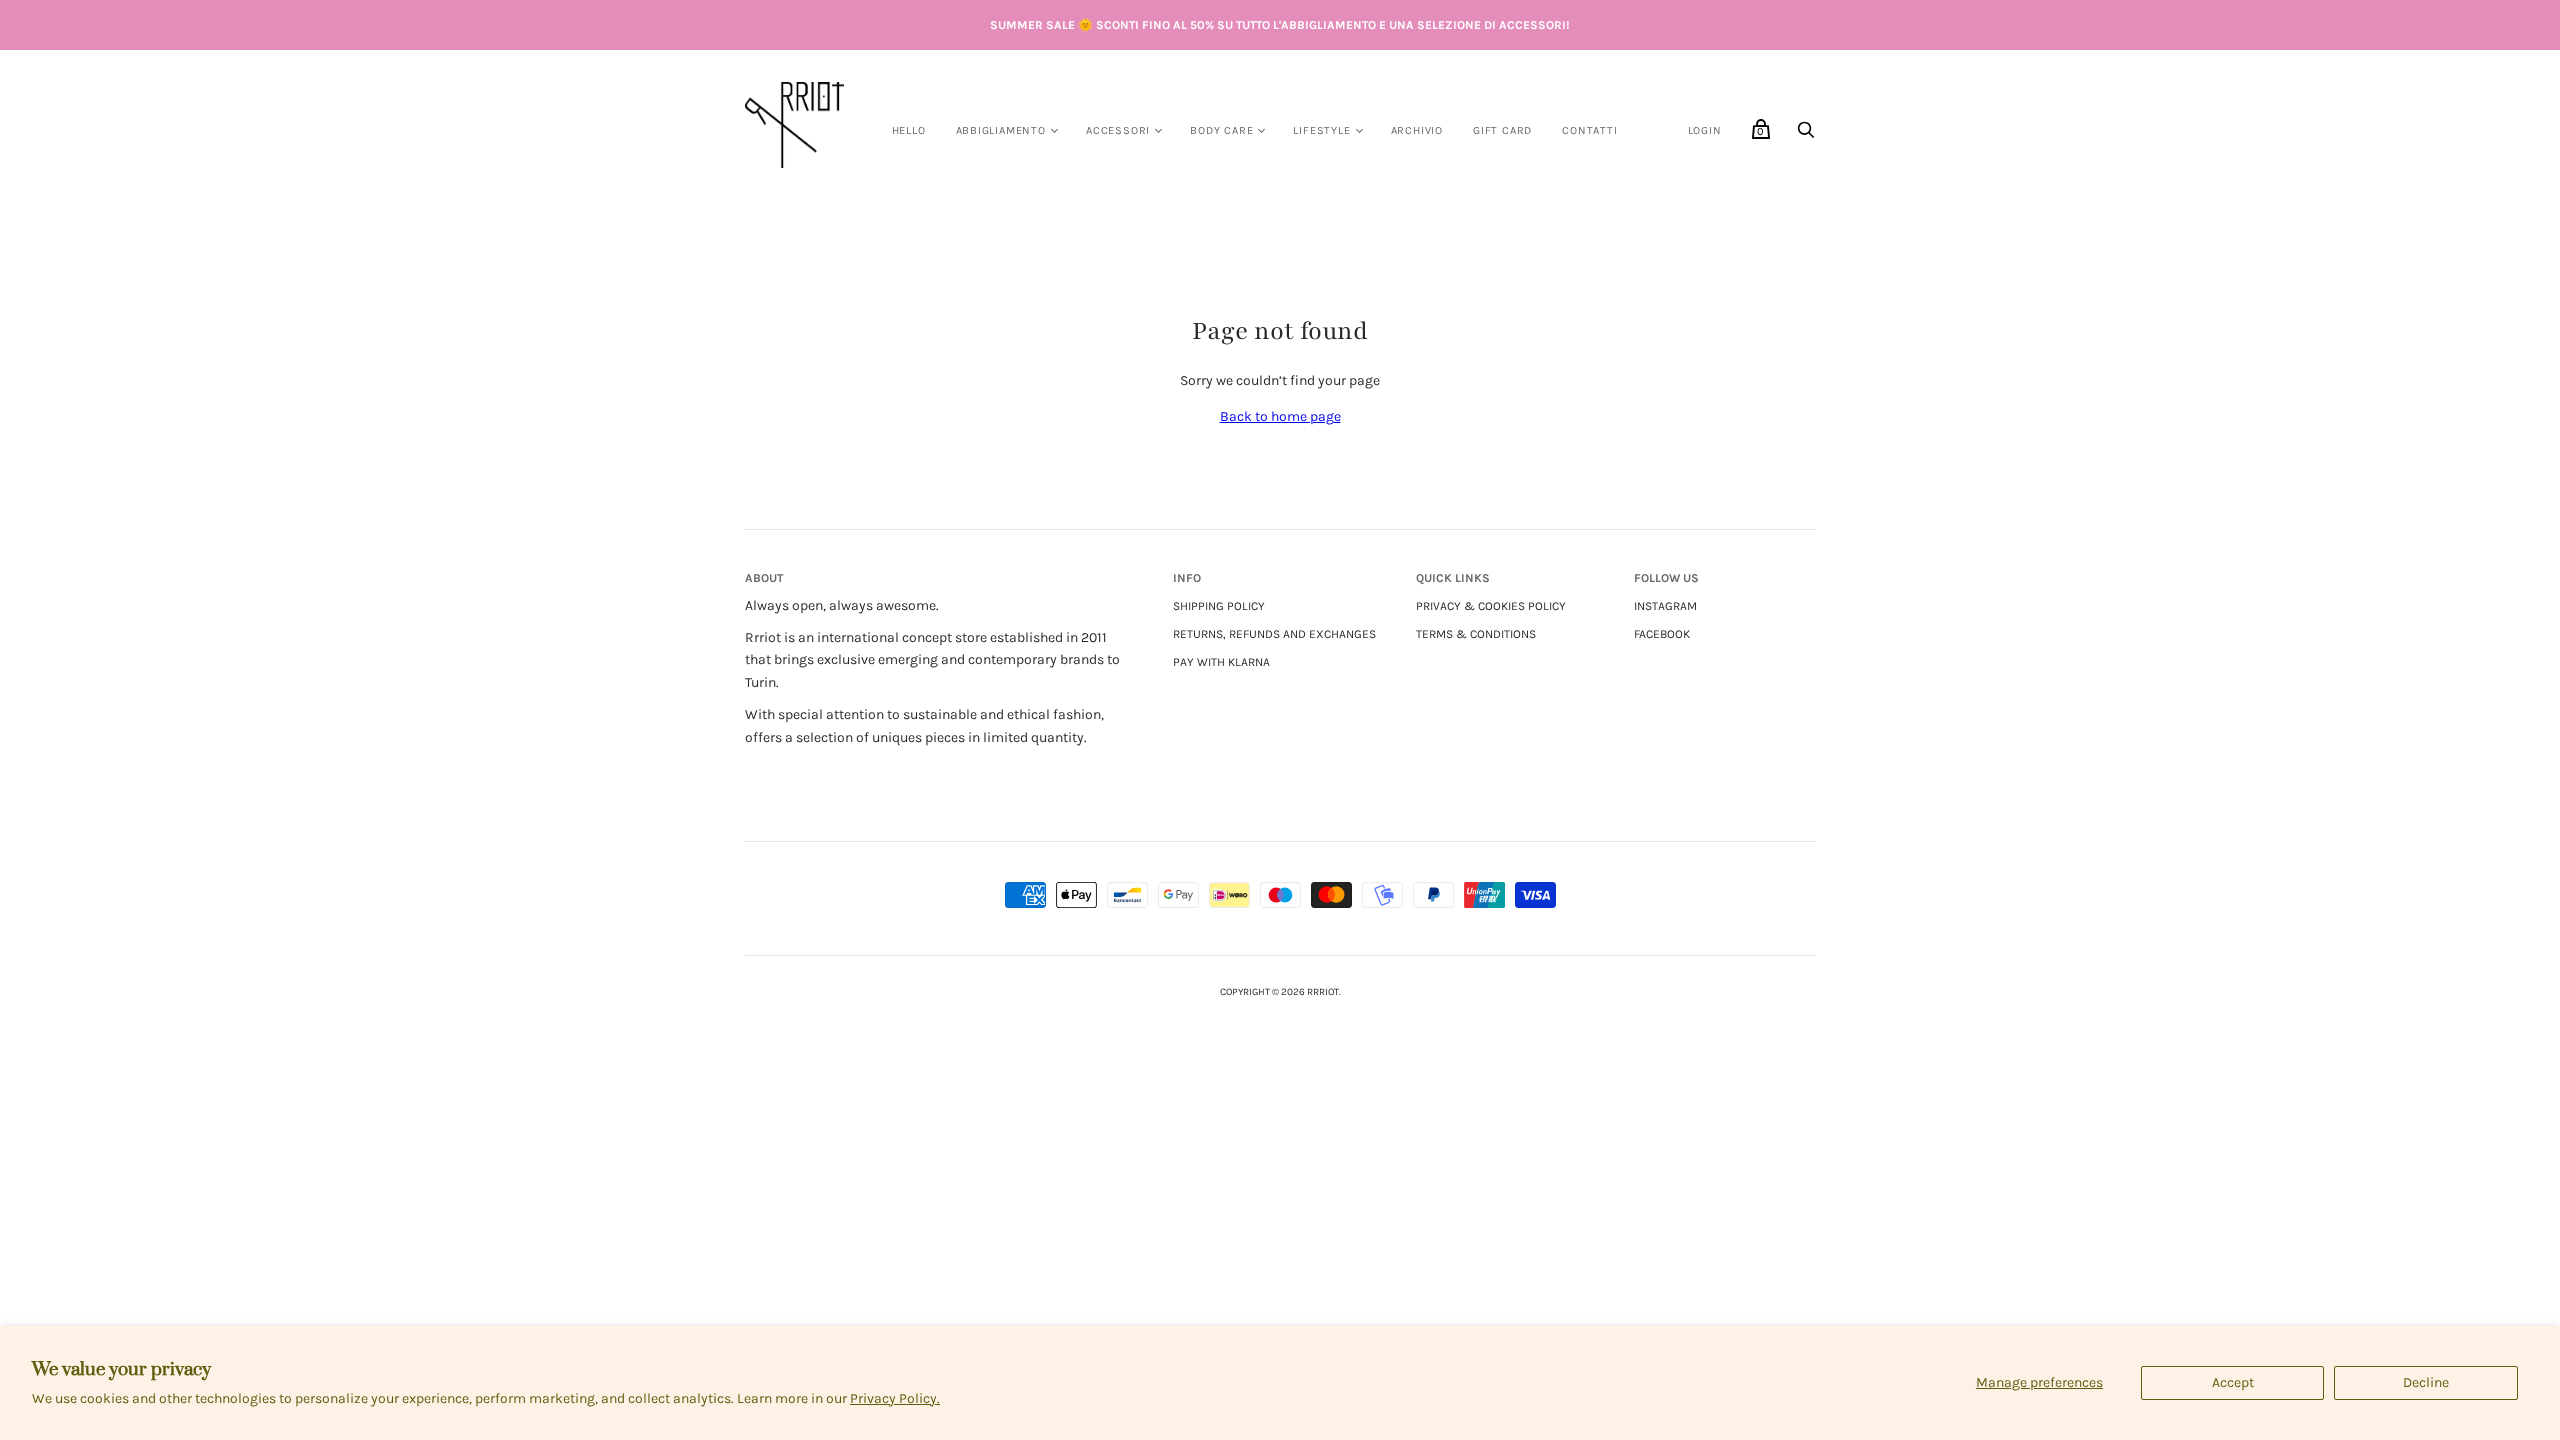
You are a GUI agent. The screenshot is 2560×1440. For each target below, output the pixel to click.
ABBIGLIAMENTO (1001, 130)
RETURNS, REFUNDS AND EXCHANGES (1274, 634)
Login (1705, 130)
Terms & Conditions (1476, 634)
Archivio (1417, 130)
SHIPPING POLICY (1219, 606)
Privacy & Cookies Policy (1491, 606)
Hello (909, 130)
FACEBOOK (1662, 634)
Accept (2233, 1382)
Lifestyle (1321, 130)
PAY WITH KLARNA (1221, 662)
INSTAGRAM (1665, 606)
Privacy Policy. (895, 1398)
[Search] (1806, 135)
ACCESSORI (1118, 130)
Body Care (1221, 130)
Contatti (1589, 130)
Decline (2426, 1382)
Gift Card (1502, 130)
